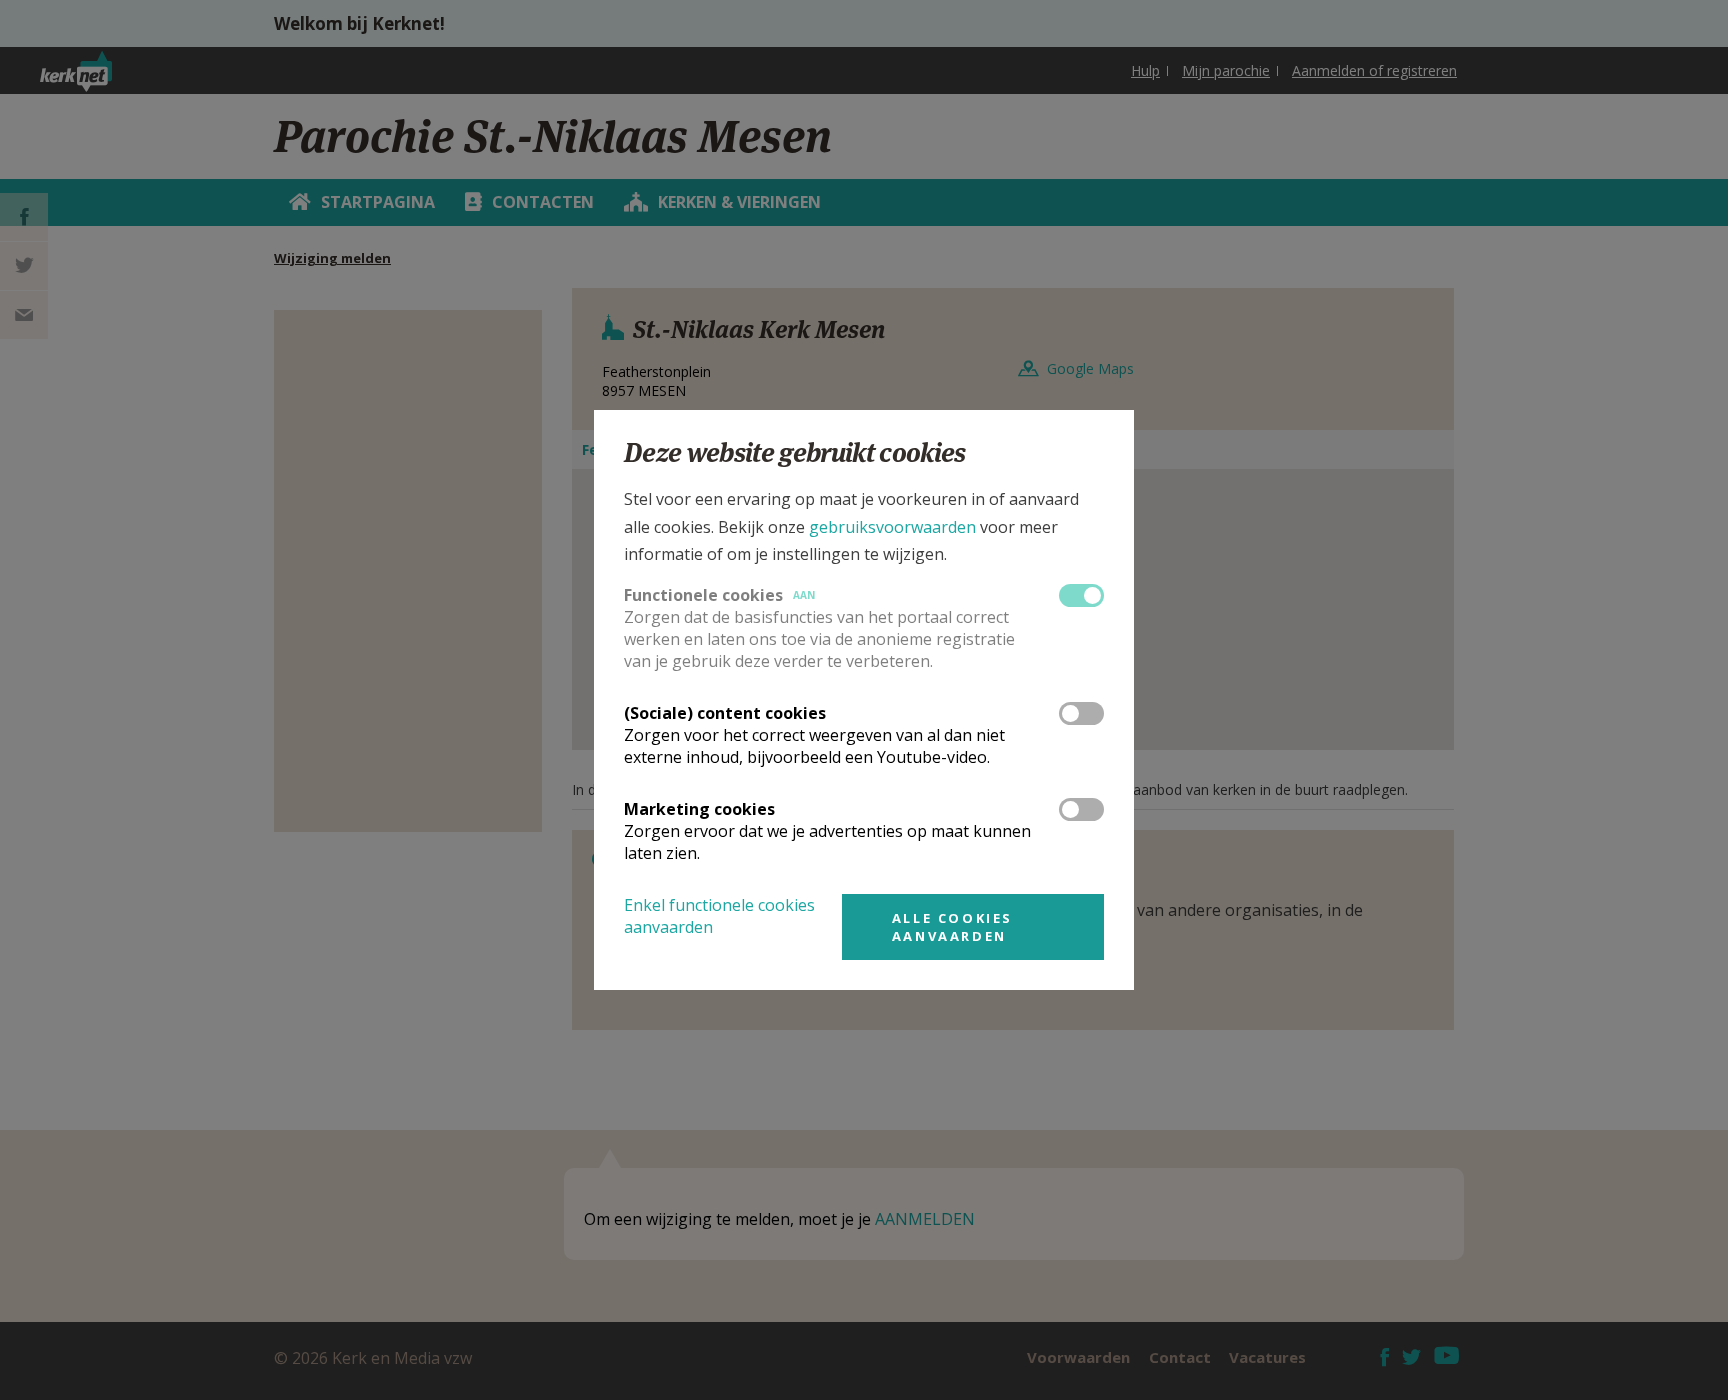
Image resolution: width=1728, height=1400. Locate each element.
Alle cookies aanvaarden (952, 927)
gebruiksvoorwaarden (892, 527)
